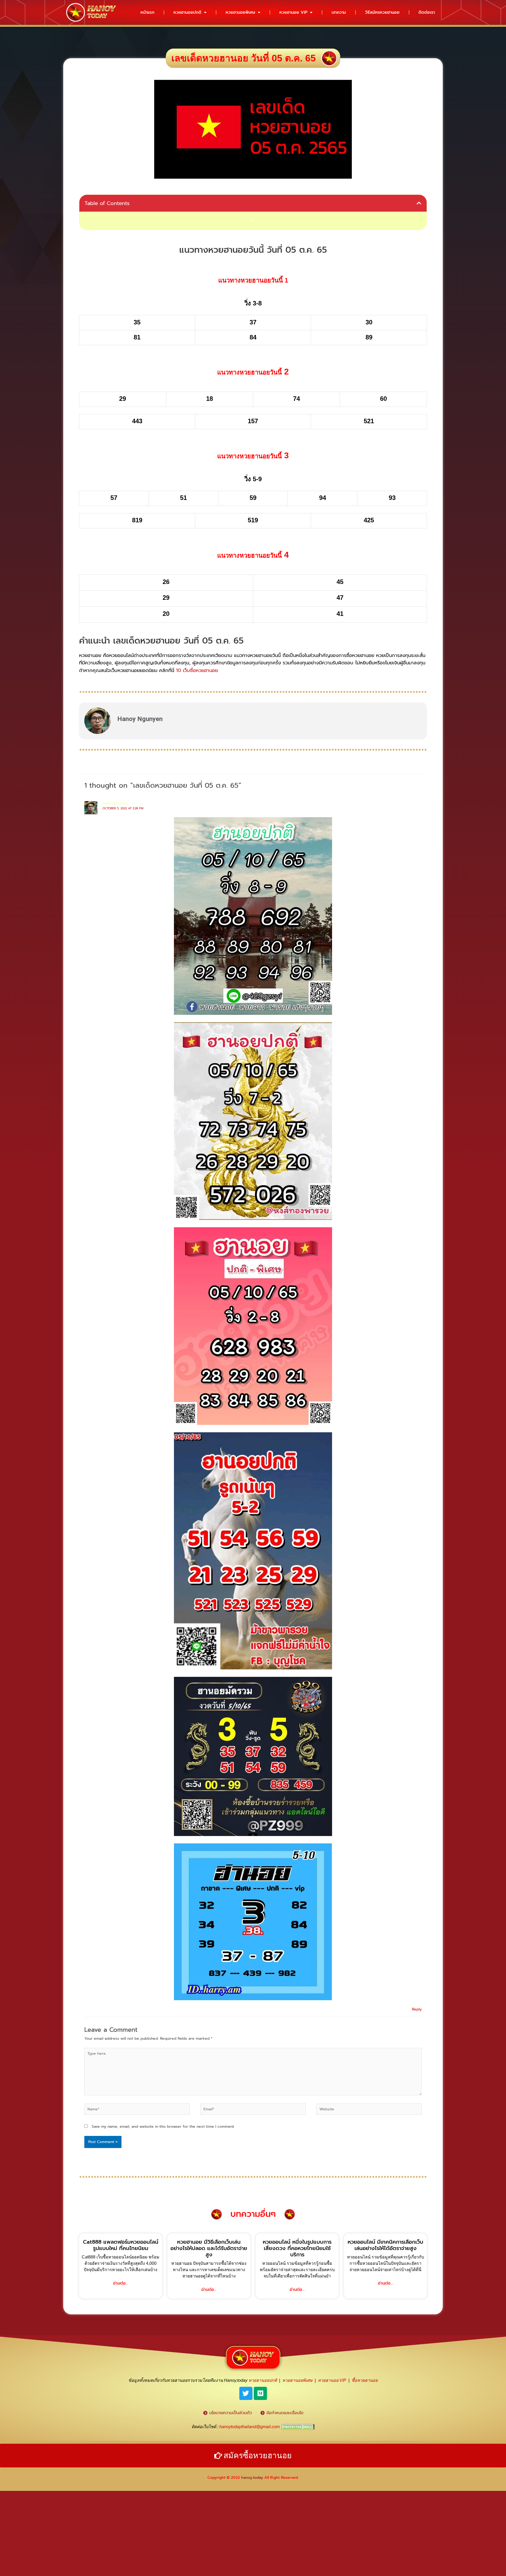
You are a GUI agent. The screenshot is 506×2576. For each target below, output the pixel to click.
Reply (417, 2009)
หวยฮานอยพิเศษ (240, 12)
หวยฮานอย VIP (293, 12)
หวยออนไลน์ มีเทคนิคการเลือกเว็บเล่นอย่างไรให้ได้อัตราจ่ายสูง (385, 2245)
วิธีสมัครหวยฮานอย (382, 12)
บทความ (339, 12)
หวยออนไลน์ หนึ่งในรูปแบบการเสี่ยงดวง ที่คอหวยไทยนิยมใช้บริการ (297, 2248)
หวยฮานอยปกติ (187, 12)
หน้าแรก (147, 12)
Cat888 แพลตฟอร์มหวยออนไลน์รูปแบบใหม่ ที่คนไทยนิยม (121, 2245)
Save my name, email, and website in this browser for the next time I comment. (163, 2127)
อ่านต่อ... (121, 2283)
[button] (419, 203)
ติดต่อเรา (427, 12)
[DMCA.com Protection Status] (298, 2427)
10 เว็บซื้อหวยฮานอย (197, 670)
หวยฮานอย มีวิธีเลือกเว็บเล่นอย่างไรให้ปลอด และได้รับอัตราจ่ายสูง (209, 2248)
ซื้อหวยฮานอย (365, 2380)
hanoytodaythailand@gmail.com (249, 2427)
